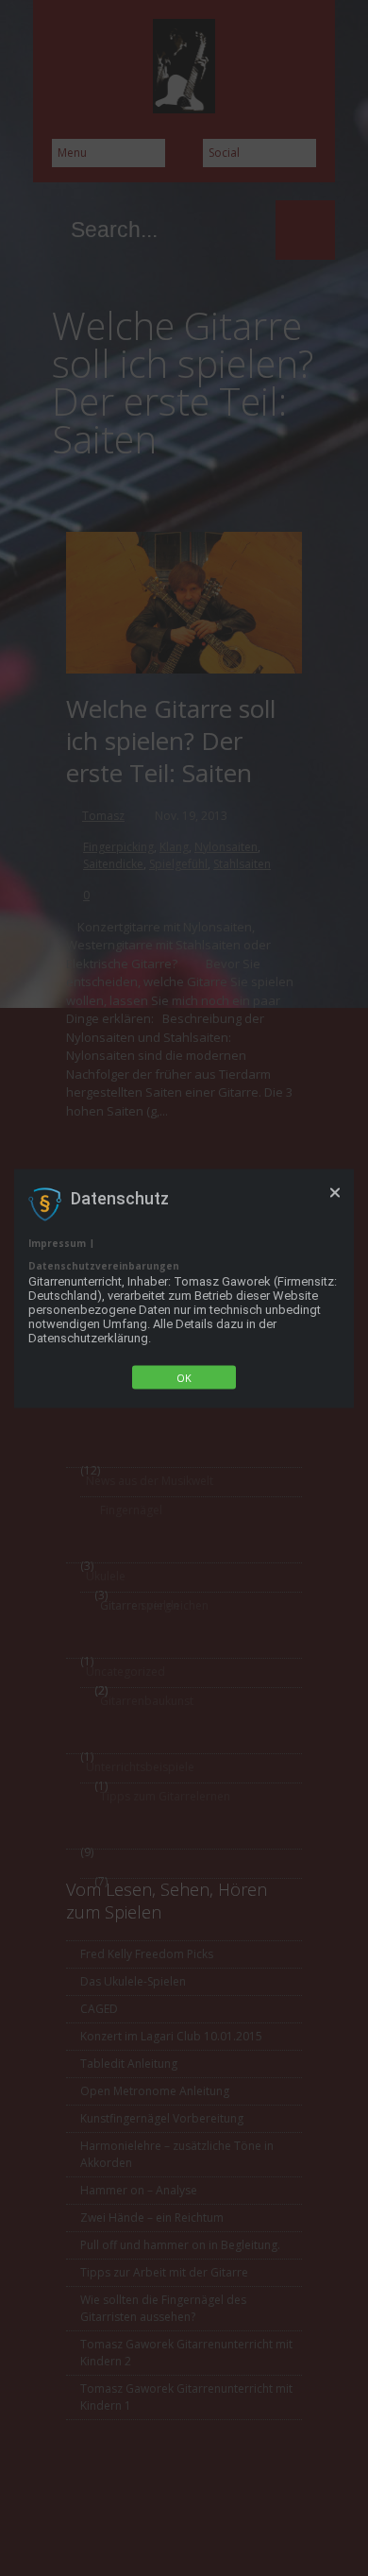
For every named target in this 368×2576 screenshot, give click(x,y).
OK (184, 1377)
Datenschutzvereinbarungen (104, 1265)
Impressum (57, 1242)
